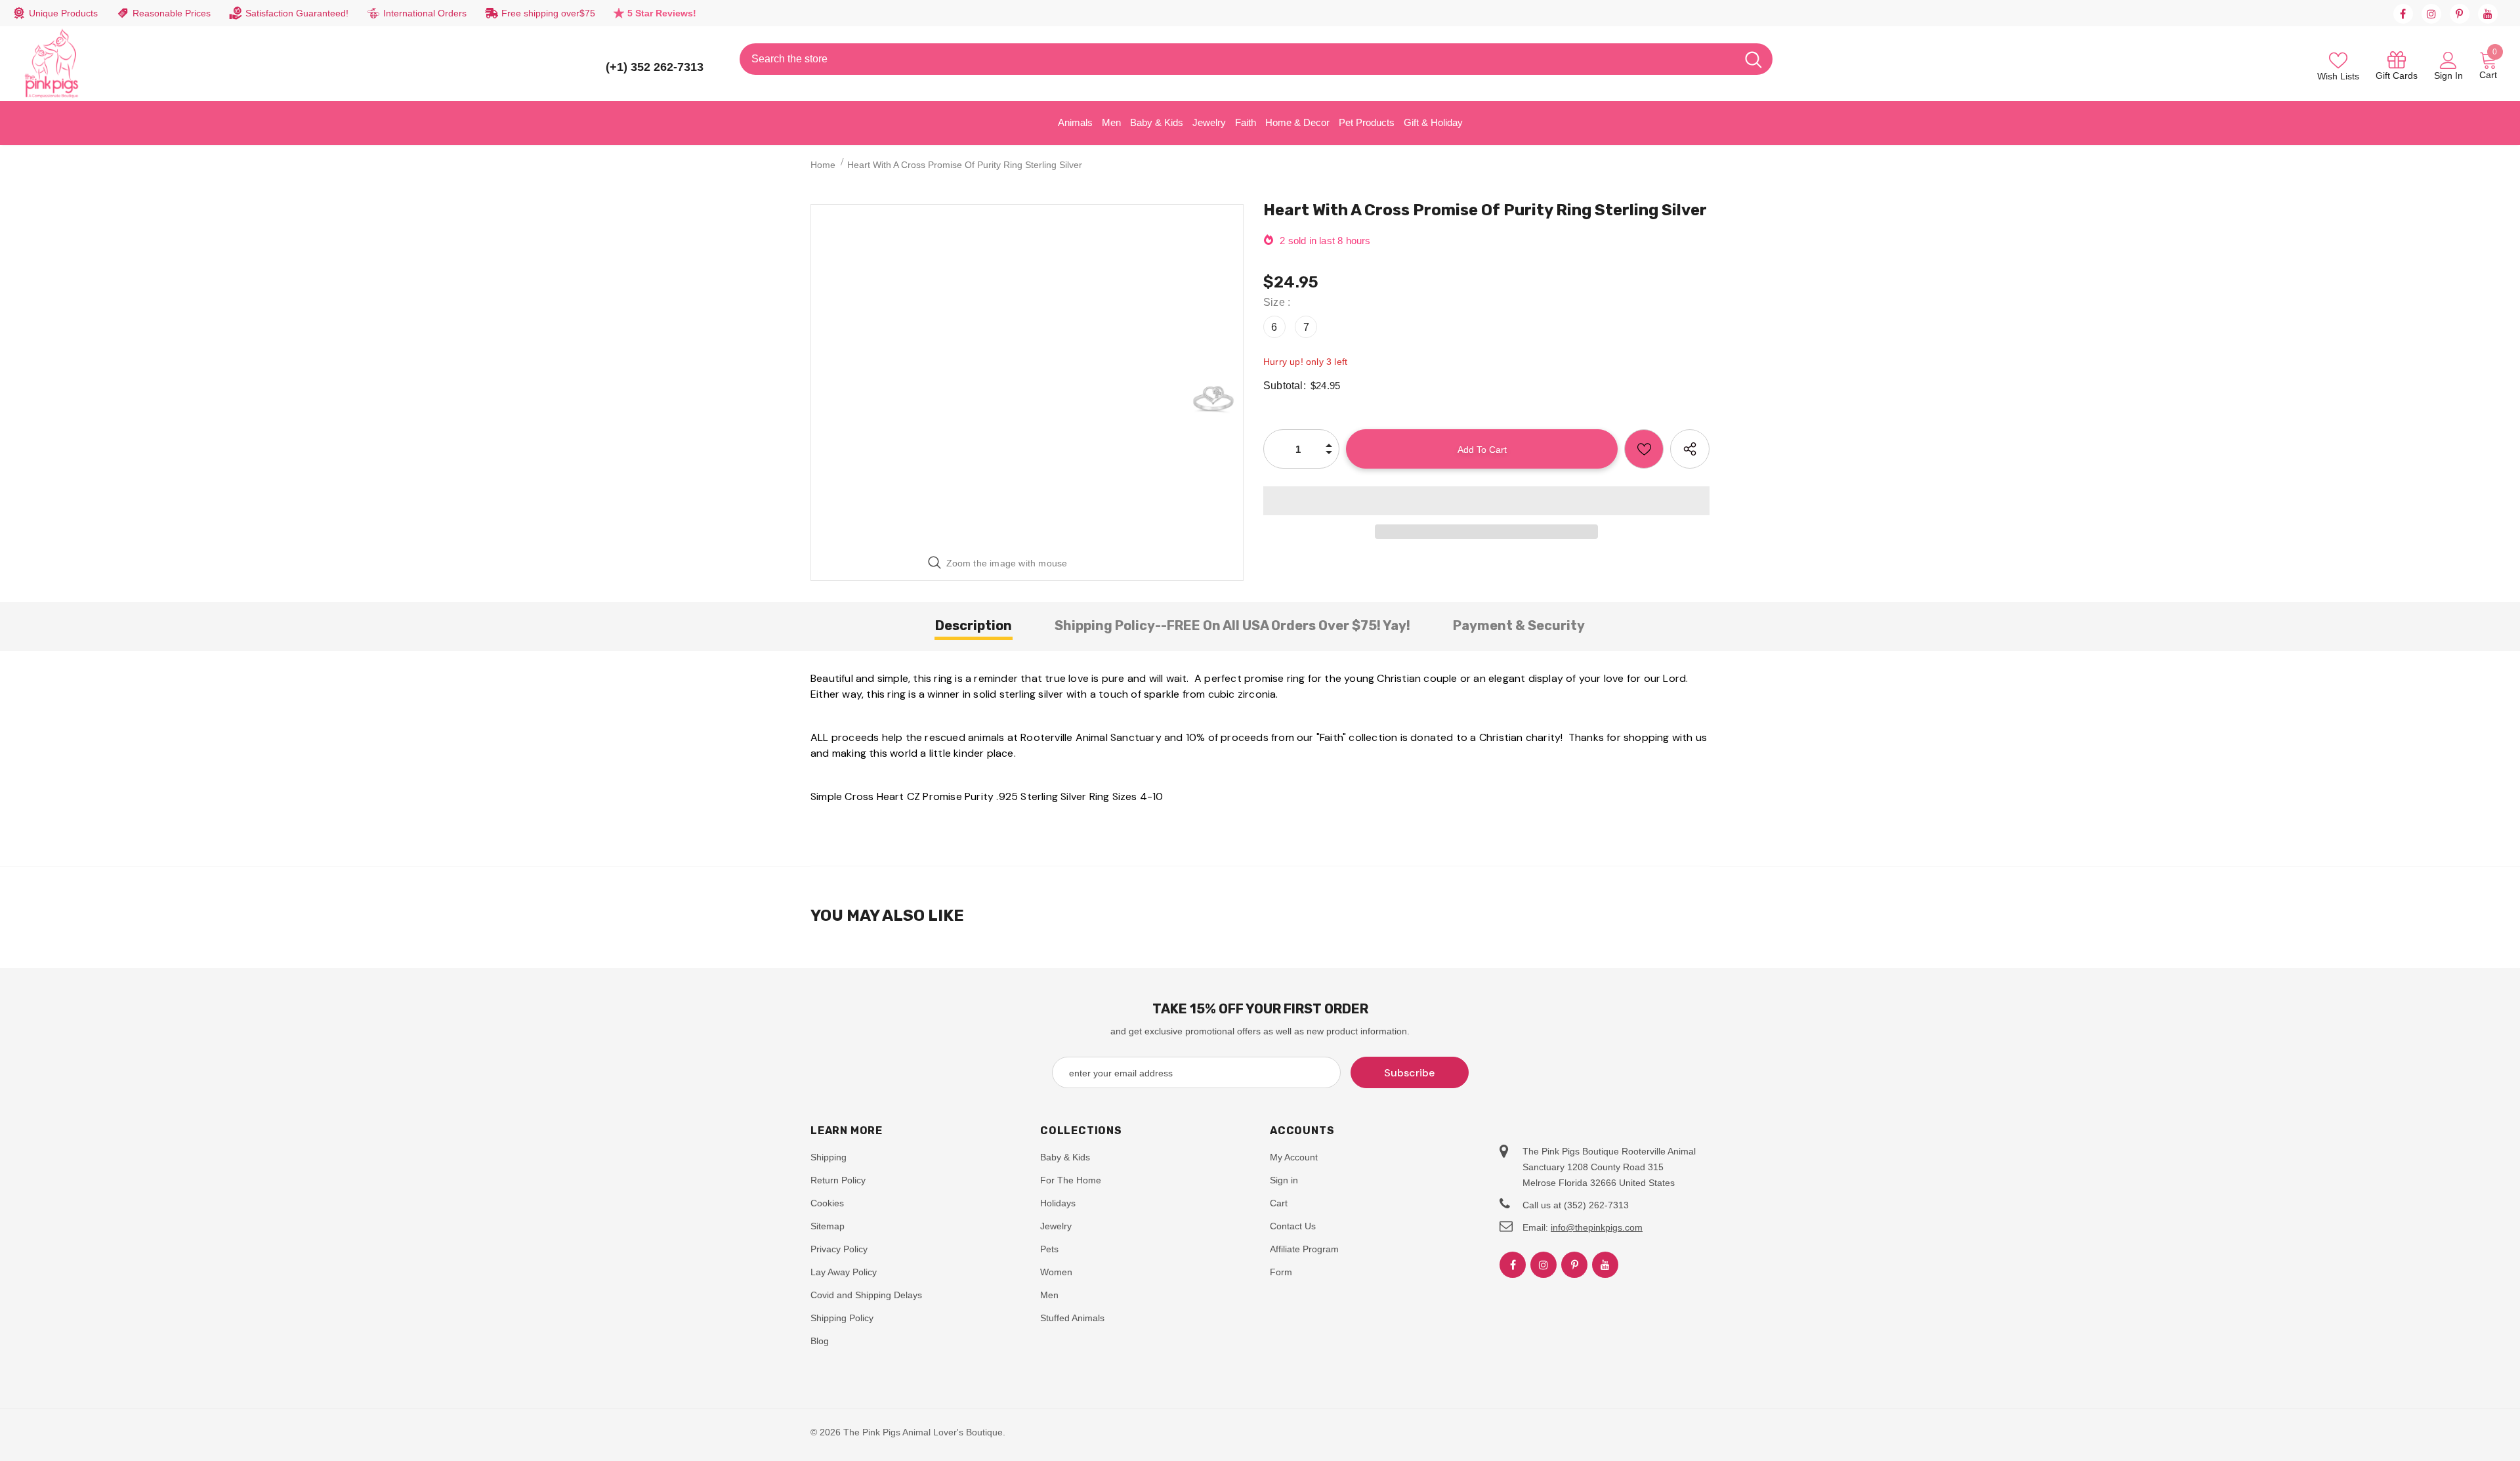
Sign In (2448, 75)
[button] (1486, 501)
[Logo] (52, 64)
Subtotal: (1285, 386)
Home (823, 165)
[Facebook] (2403, 14)
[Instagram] (2431, 14)
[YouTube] (2488, 14)
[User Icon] (2448, 60)
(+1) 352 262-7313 (655, 67)
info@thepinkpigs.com (1597, 1227)
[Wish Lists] (1644, 449)
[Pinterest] (2460, 14)
